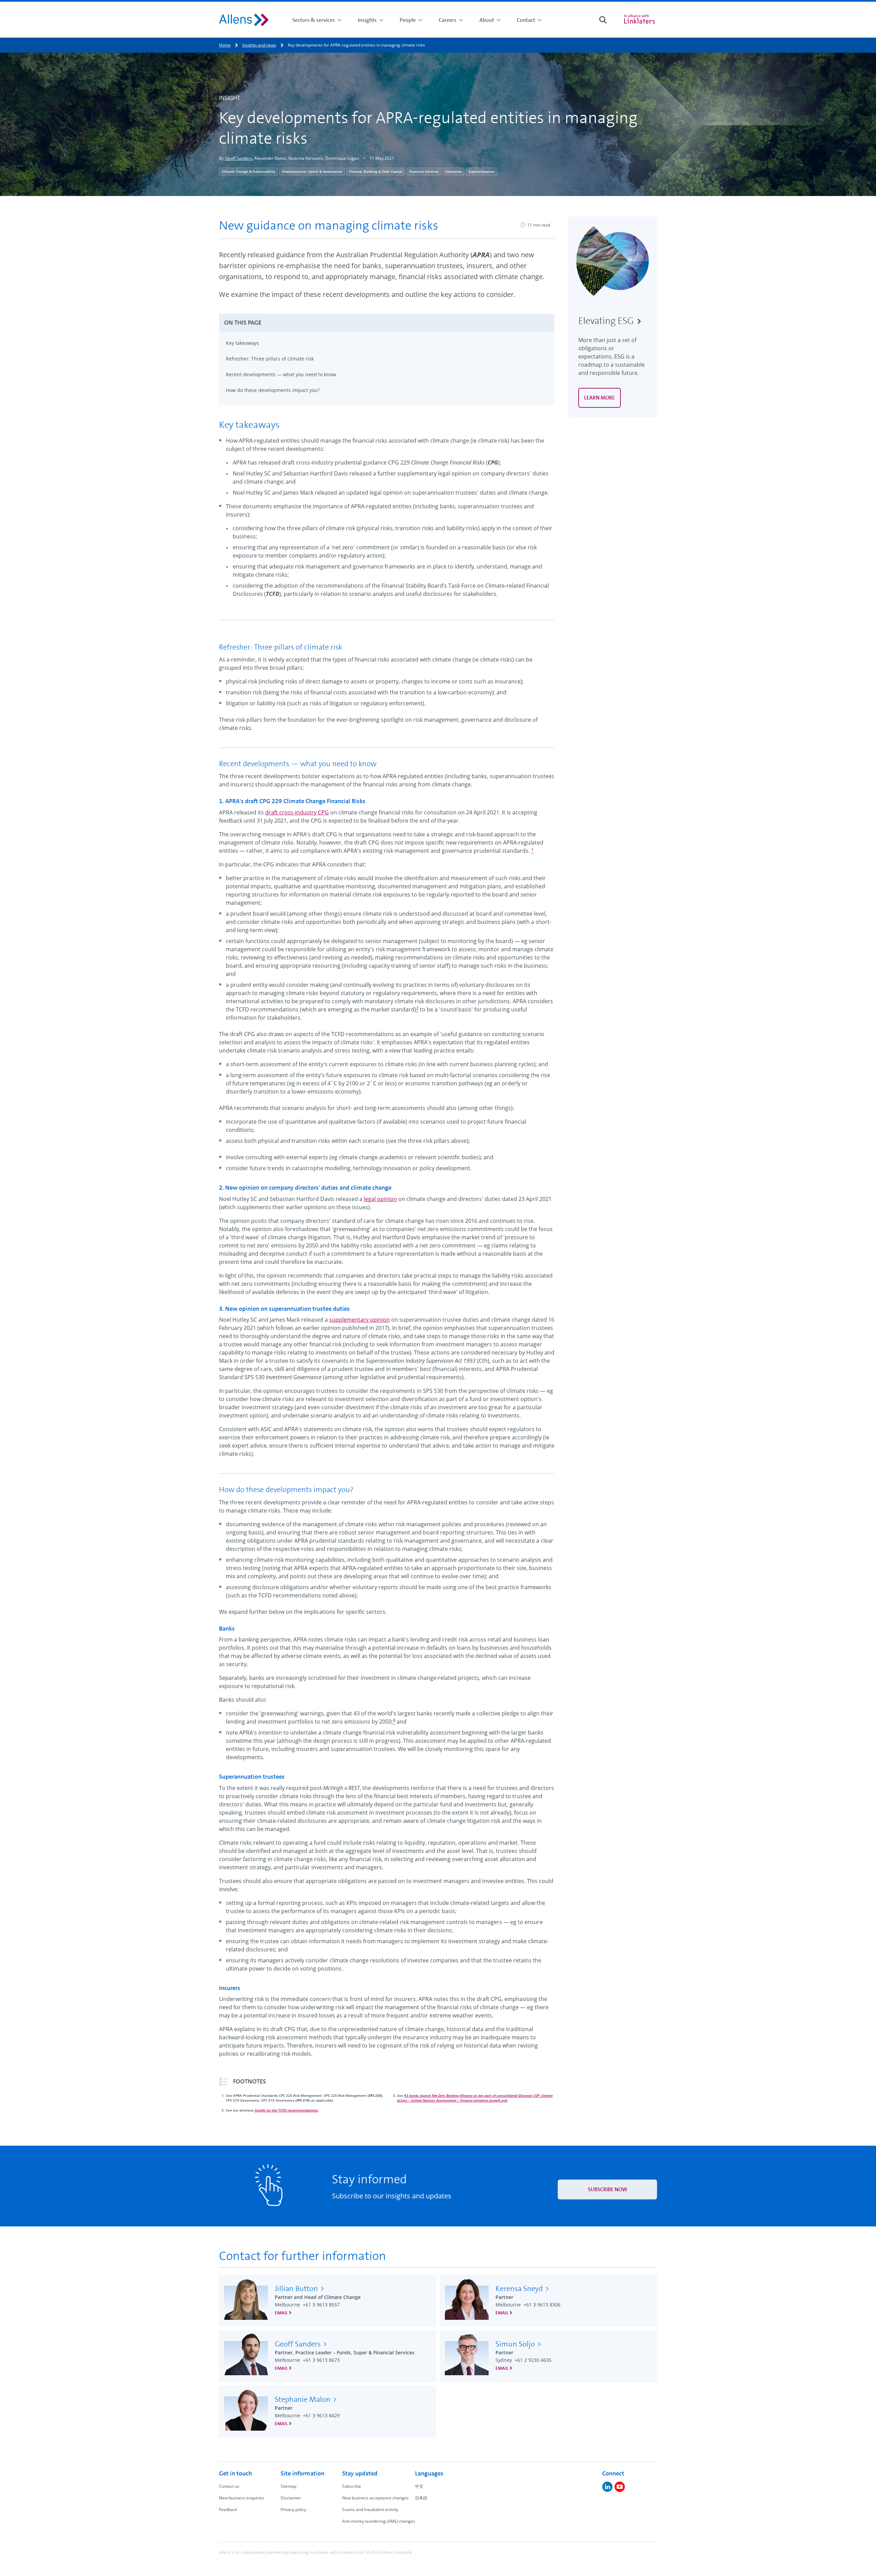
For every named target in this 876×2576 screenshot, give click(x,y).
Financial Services (424, 171)
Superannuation (482, 171)
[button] (387, 323)
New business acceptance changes (375, 2498)
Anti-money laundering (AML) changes (379, 2521)
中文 (419, 2486)
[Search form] (603, 20)
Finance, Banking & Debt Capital (376, 171)
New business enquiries (242, 2498)
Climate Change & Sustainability (248, 171)
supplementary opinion (359, 1320)
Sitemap (288, 2486)
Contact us (229, 2486)
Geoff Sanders (239, 158)
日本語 (421, 2498)
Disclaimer (291, 2498)
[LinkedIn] (607, 2487)
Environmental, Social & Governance (312, 171)
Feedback (228, 2509)
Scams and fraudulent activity (370, 2509)
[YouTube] (620, 2487)
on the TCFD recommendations (286, 2110)
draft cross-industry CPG (297, 812)
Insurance (454, 171)
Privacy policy (293, 2509)
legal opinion (380, 1199)
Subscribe (352, 2486)
